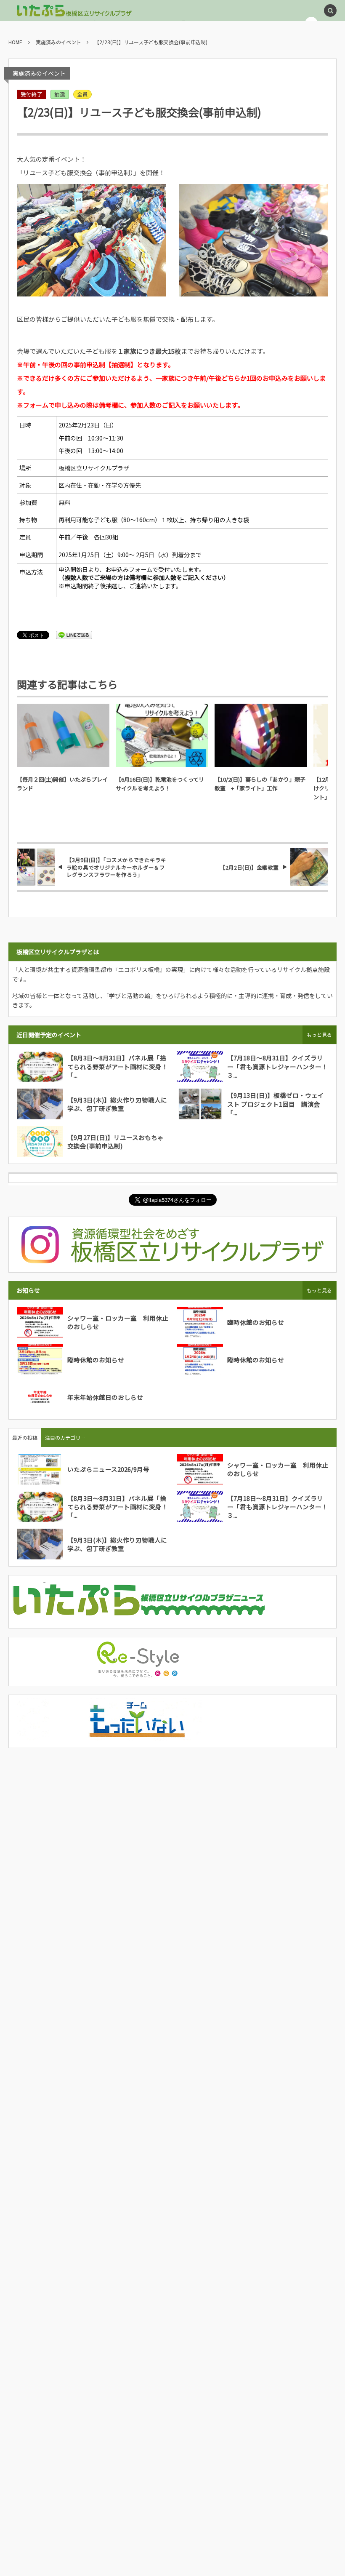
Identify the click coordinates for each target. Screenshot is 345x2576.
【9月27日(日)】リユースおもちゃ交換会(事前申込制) (115, 1141)
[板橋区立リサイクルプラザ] (74, 11)
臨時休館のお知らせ (256, 1322)
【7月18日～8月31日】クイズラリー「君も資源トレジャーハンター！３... (277, 1066)
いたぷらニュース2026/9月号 (108, 1469)
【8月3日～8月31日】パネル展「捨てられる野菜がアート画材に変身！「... (118, 1066)
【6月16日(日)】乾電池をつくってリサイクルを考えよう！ (160, 784)
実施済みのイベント (39, 73)
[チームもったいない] (138, 1736)
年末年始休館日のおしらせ (105, 1397)
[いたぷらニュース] (138, 1616)
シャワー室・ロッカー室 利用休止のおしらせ (118, 1322)
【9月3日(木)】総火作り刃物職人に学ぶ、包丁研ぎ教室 (117, 1104)
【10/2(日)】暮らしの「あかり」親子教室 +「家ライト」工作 (260, 784)
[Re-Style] (138, 1674)
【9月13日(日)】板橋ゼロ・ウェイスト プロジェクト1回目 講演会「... (276, 1104)
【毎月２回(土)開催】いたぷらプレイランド (62, 784)
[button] (330, 11)
